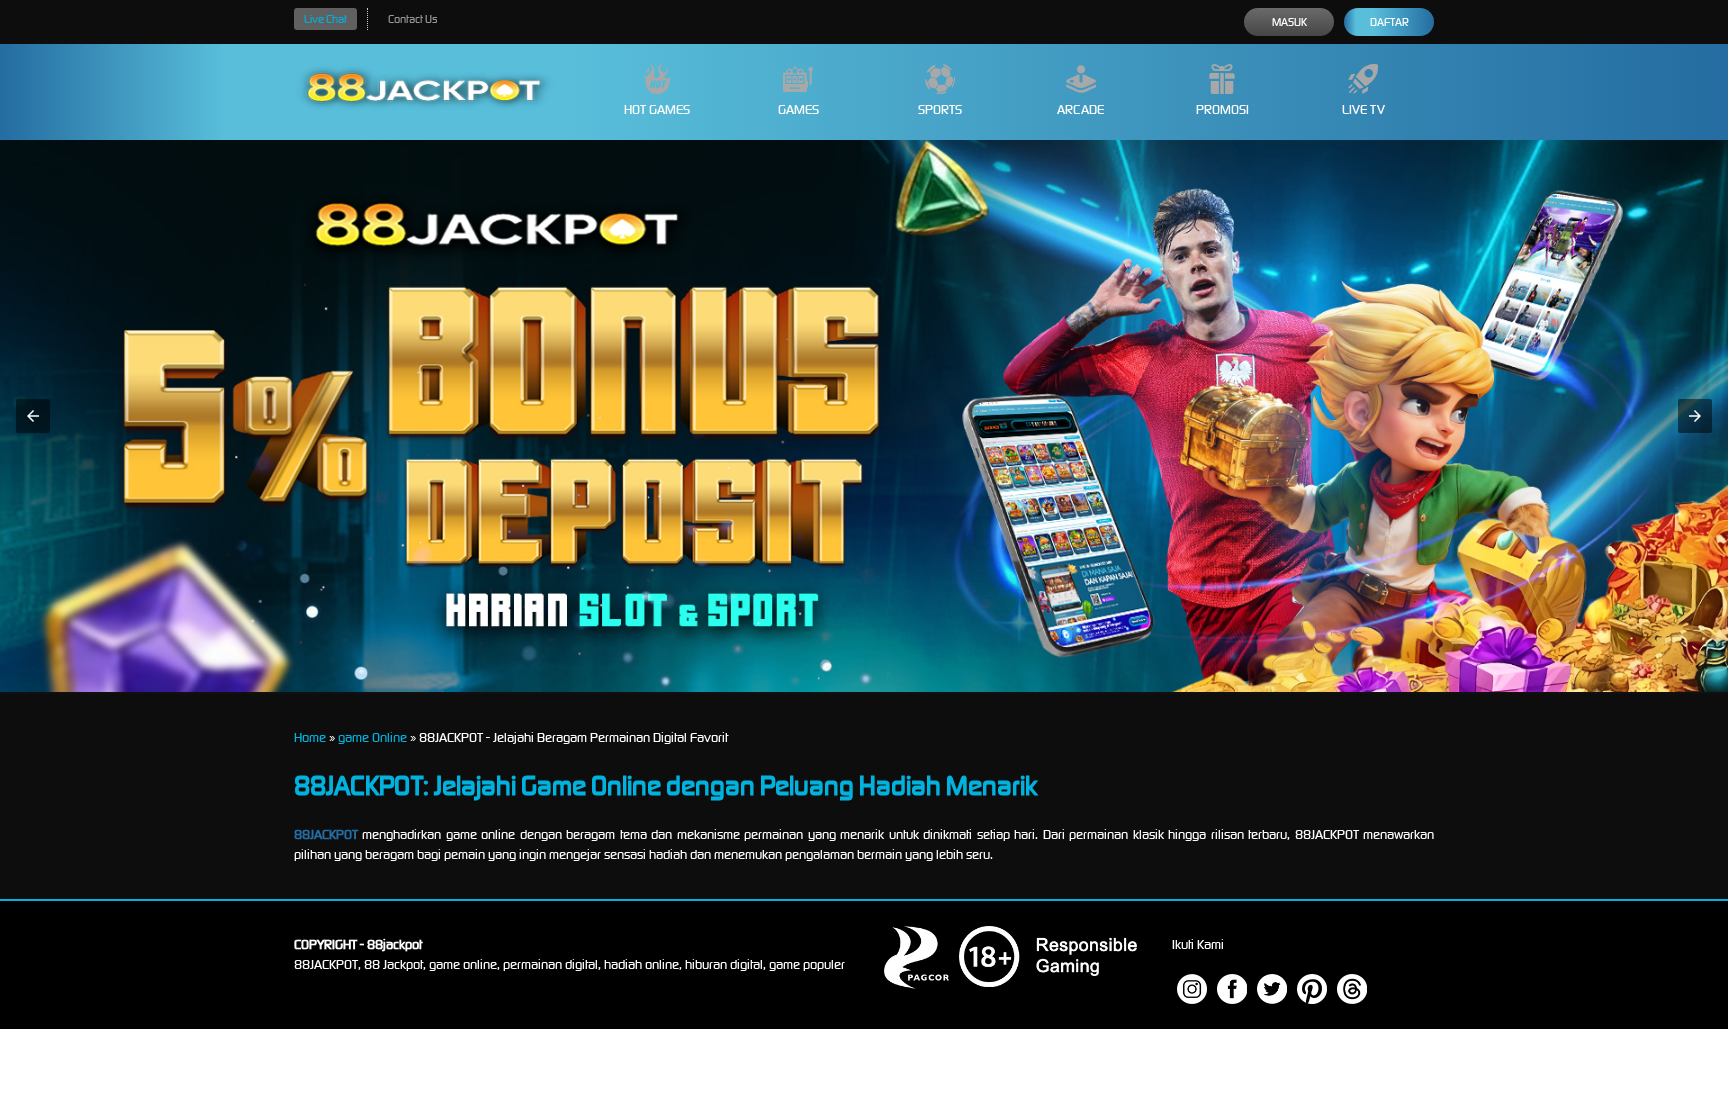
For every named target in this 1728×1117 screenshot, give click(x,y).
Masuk (1289, 22)
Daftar (1389, 22)
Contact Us (412, 19)
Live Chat (325, 19)
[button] (33, 416)
